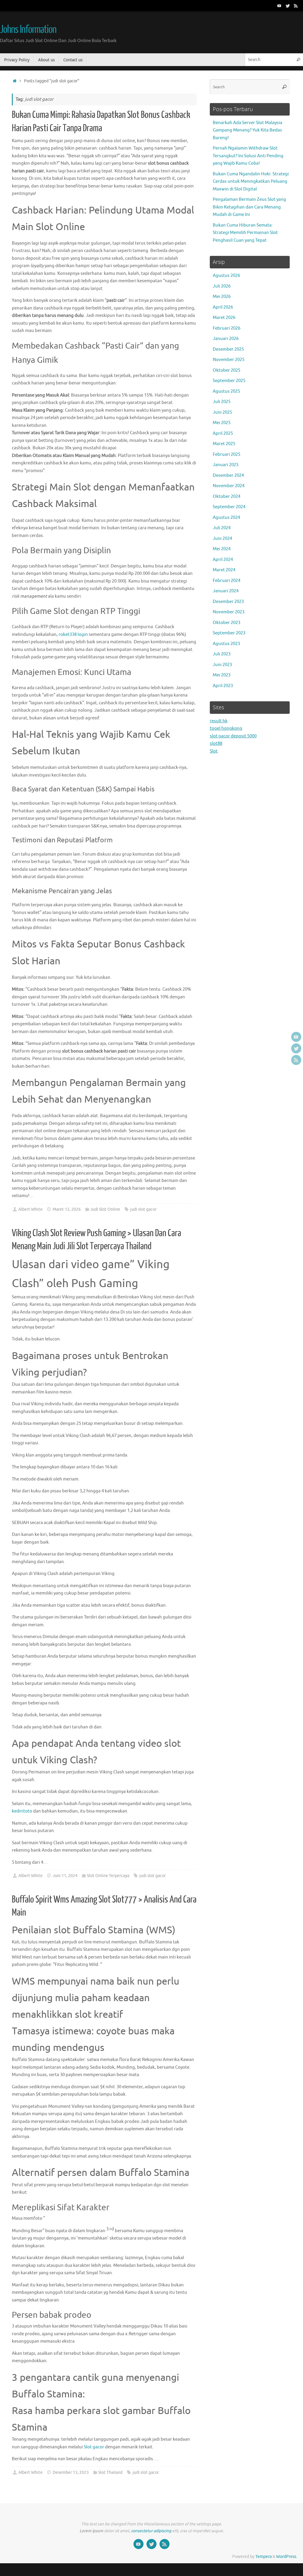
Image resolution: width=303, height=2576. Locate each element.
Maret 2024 (224, 570)
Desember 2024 (228, 475)
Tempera (263, 2557)
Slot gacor (94, 2447)
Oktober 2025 (227, 370)
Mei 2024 (222, 549)
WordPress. (287, 2557)
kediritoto (22, 1811)
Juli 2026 (222, 286)
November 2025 (229, 360)
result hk (219, 721)
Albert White (30, 1209)
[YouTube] (279, 6)
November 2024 (229, 486)
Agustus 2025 (226, 391)
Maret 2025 (224, 444)
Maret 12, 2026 (67, 1209)
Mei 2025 (222, 423)
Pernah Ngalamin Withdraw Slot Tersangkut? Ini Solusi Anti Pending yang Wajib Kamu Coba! (248, 156)
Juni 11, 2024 (65, 1876)
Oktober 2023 (227, 623)
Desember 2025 (228, 349)
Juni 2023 (222, 665)
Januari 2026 (226, 339)
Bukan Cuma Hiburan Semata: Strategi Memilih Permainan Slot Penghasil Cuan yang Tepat (245, 233)
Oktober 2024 (227, 497)
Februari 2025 (227, 454)
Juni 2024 (222, 539)
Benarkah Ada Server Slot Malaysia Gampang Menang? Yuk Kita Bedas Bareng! (248, 130)
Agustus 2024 (226, 518)
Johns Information (28, 30)
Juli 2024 (222, 528)
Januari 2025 (226, 465)
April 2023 (223, 686)
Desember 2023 (228, 602)
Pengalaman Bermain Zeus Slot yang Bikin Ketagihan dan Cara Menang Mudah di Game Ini (249, 207)
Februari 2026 (227, 328)
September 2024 (229, 507)
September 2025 (229, 381)
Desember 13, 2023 (71, 2472)
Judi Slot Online (105, 1209)
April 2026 (223, 307)
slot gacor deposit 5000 (233, 736)
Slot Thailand (110, 2472)
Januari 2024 (226, 591)
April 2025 (223, 433)
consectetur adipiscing (151, 2531)
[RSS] (296, 6)
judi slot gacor (143, 1209)
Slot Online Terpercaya (108, 1876)
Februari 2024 (227, 581)
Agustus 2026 (226, 276)
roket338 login (73, 635)
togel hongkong (226, 728)
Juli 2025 (222, 402)
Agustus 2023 (226, 644)
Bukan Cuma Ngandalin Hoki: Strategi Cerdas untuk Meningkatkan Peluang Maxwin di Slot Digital (251, 182)
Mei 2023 (222, 675)
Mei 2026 (222, 297)
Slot (214, 751)
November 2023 (229, 612)
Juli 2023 (222, 654)
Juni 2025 (222, 412)
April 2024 (223, 560)
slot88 (216, 744)
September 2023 (229, 633)
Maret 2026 (224, 318)
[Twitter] (288, 6)
